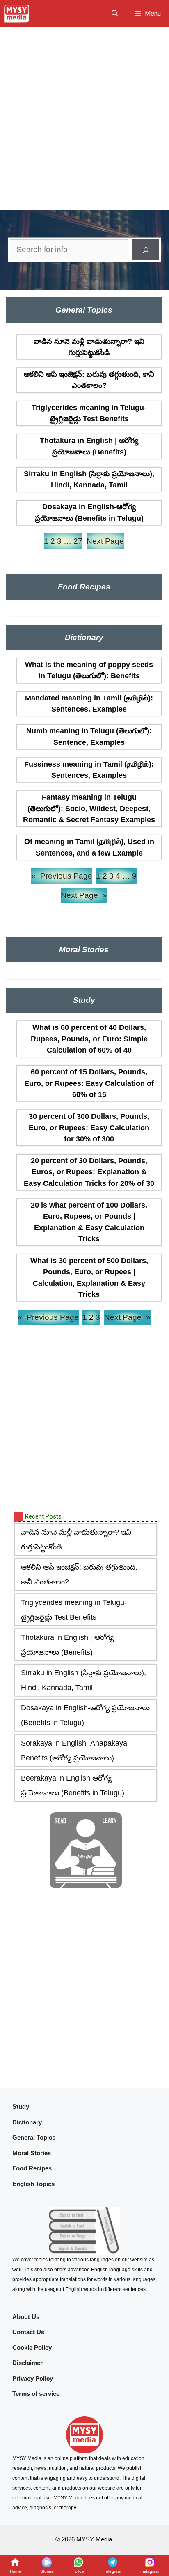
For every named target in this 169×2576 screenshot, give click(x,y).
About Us (26, 2317)
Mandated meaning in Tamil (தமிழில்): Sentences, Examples (89, 704)
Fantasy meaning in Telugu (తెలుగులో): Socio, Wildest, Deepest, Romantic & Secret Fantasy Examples (89, 808)
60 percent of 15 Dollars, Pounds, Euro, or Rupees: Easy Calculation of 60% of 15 (89, 1083)
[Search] (146, 250)
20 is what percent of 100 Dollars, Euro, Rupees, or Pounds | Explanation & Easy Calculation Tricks (89, 1222)
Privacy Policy (33, 2378)
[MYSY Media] (17, 14)
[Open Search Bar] (115, 14)
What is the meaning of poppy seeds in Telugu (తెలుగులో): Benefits (89, 670)
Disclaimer (27, 2363)
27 (78, 541)
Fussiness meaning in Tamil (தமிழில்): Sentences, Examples (89, 770)
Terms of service (36, 2394)
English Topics (33, 2184)
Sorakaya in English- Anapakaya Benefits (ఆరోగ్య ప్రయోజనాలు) (74, 1751)
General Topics (34, 2137)
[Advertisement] (84, 116)
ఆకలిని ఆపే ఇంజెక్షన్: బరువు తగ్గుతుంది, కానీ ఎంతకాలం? (89, 380)
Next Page (105, 541)
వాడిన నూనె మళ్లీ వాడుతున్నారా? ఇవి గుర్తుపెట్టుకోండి (89, 347)
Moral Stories (32, 2153)
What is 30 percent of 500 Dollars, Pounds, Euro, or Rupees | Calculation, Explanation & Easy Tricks (89, 1278)
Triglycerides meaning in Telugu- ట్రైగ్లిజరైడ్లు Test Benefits (89, 413)
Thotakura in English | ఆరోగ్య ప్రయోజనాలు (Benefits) (89, 446)
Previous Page (62, 876)
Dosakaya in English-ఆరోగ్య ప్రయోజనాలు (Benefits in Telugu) (89, 512)
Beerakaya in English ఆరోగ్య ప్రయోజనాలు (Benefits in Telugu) (73, 1785)
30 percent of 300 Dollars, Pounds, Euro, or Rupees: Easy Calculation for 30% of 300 (89, 1128)
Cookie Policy (32, 2348)
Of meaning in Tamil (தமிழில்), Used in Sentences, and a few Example (89, 847)
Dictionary (27, 2122)
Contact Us (28, 2332)
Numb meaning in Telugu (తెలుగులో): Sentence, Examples (89, 736)
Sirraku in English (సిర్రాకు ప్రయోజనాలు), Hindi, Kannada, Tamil (89, 479)
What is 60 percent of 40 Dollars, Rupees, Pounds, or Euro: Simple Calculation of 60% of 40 (89, 1039)
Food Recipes (32, 2168)
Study (21, 2106)
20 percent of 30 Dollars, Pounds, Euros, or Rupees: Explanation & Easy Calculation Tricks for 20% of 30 (89, 1172)
